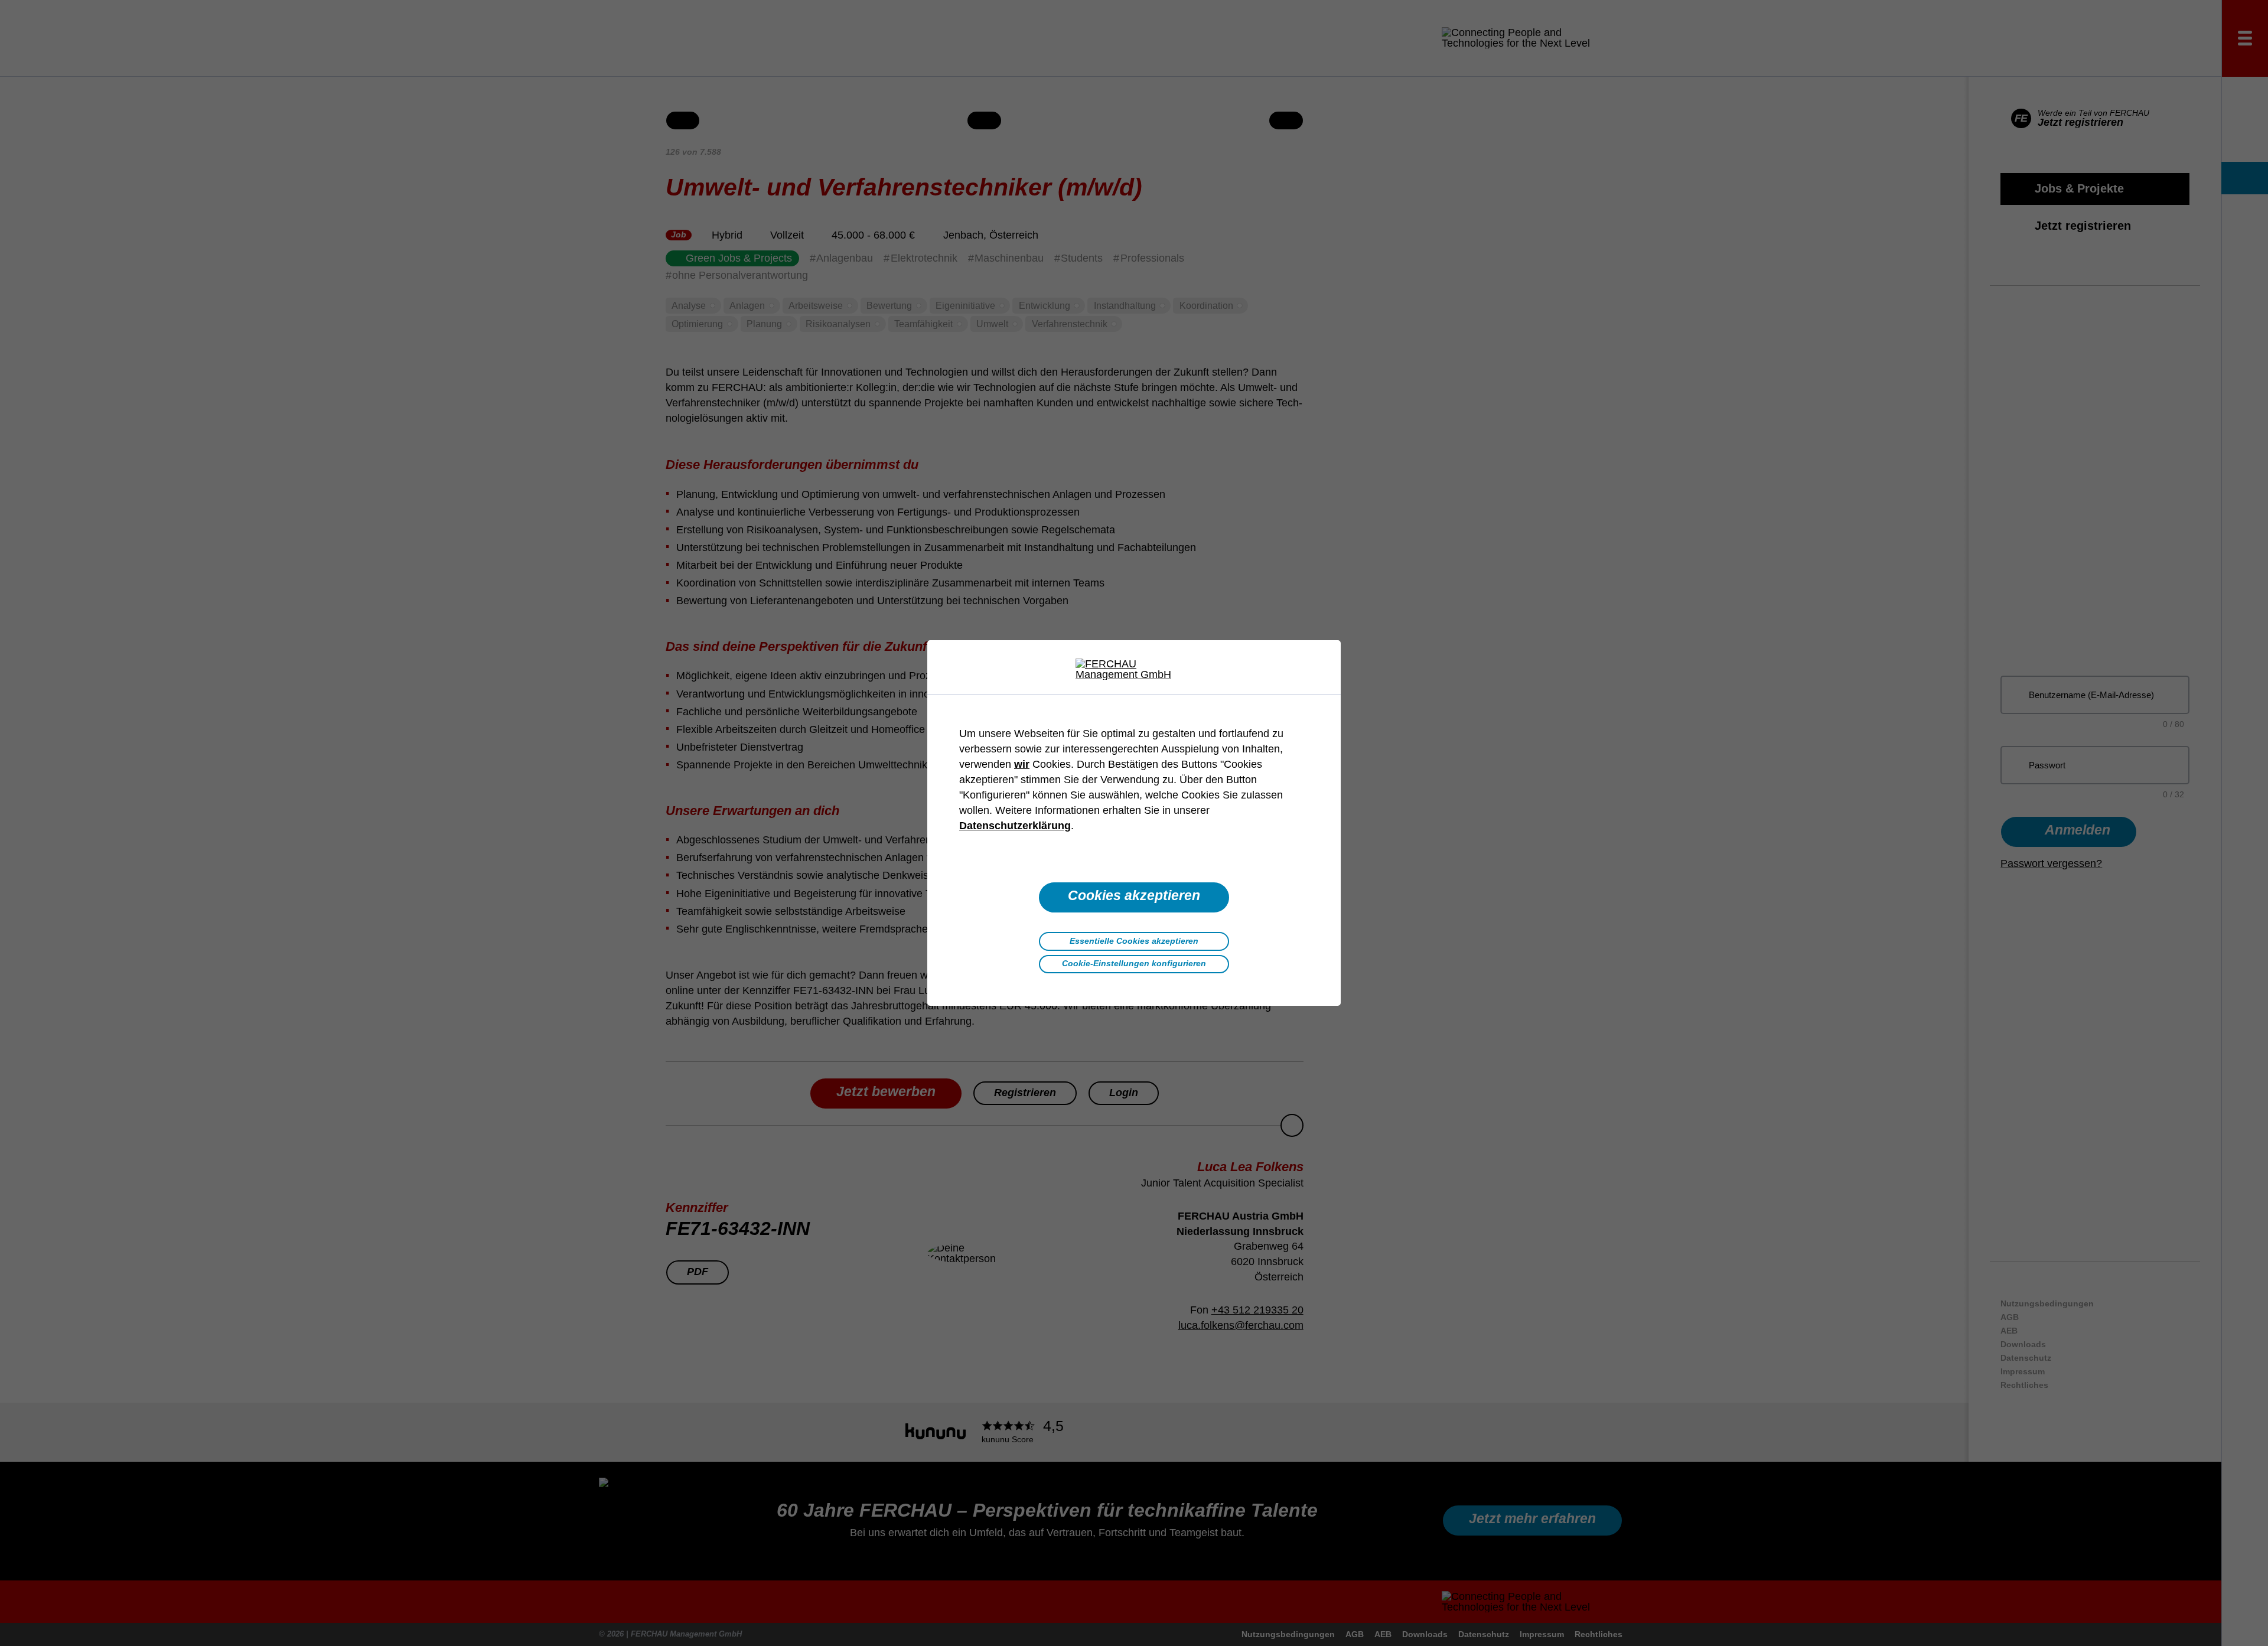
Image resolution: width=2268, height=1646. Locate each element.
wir (1022, 764)
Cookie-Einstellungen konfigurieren (1134, 963)
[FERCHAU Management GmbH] (1134, 669)
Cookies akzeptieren (1134, 896)
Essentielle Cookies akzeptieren (1134, 941)
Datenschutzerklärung (1015, 826)
